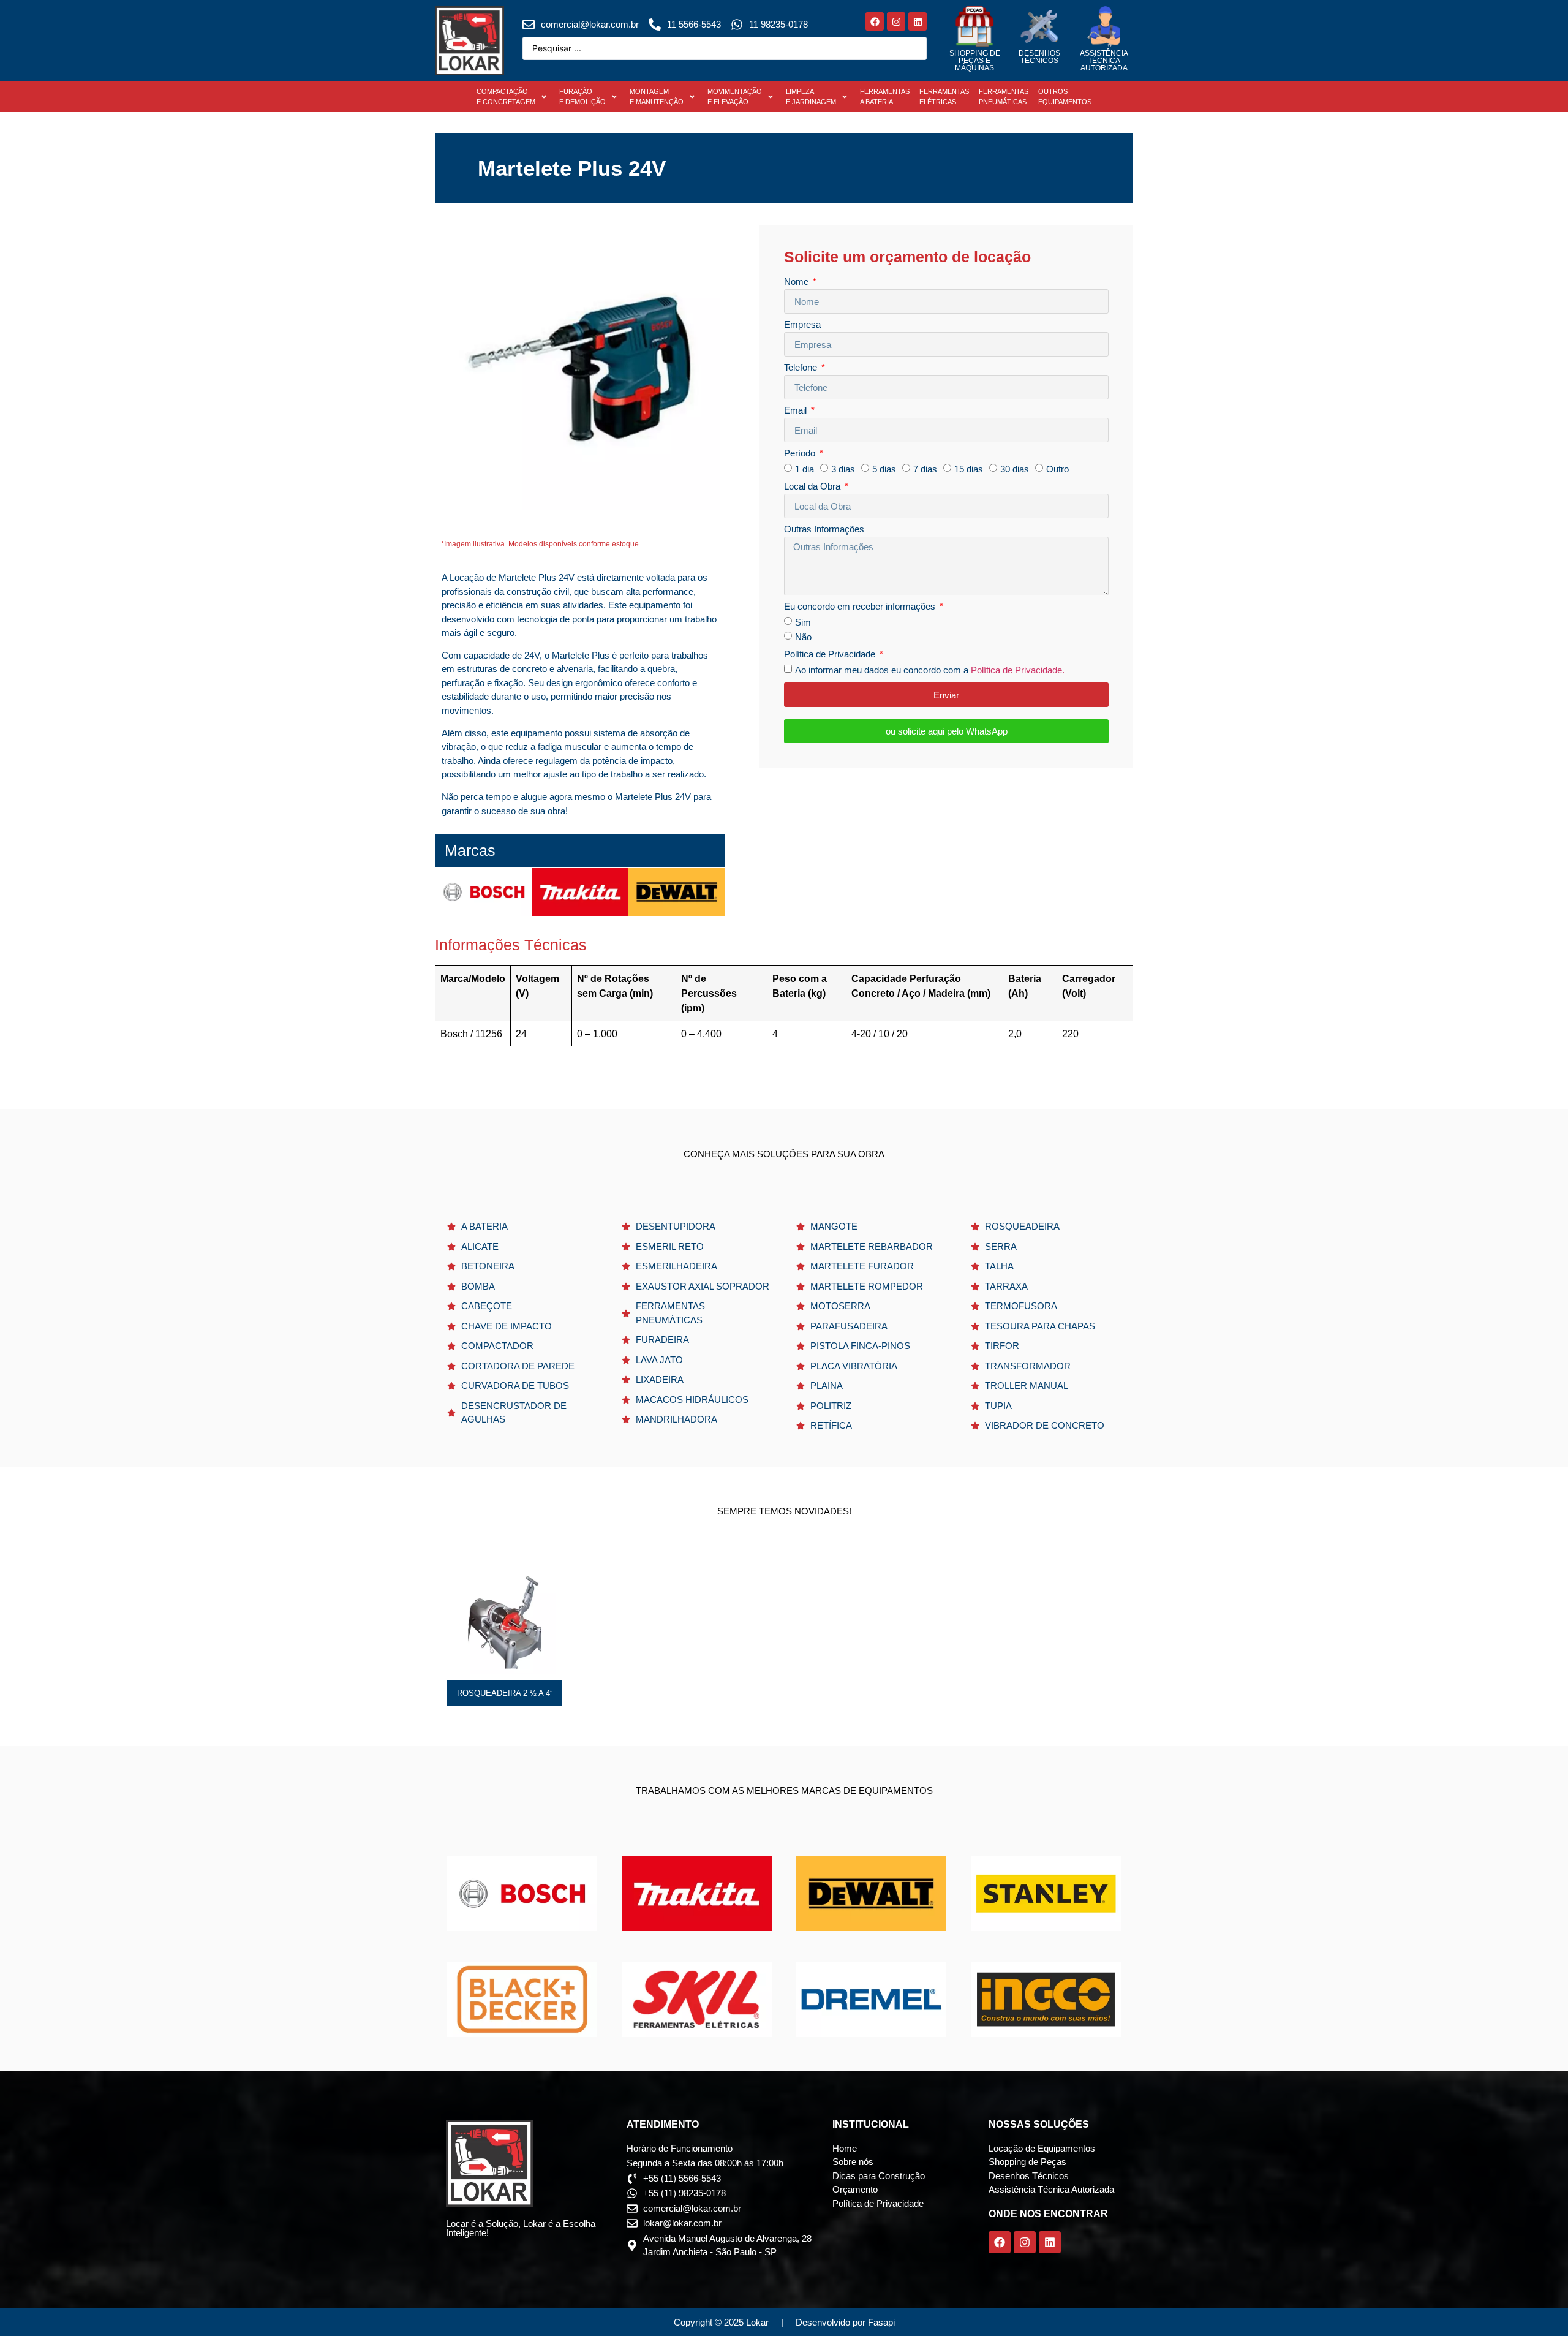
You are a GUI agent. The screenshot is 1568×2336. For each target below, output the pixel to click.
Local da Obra (813, 486)
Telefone (802, 368)
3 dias (843, 470)
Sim (803, 623)
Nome (797, 282)
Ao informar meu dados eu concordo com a (930, 671)
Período (801, 453)
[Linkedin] (918, 21)
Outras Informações (824, 529)
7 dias (925, 470)
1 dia (805, 470)
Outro (1057, 470)
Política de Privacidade (831, 654)
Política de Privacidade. (1018, 671)
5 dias (884, 470)
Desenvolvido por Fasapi (845, 2322)
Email (797, 410)
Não (803, 637)
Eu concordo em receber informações (861, 607)
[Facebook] (875, 21)
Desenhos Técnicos (1039, 57)
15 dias (969, 470)
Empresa (802, 325)
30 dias (1015, 470)
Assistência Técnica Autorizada (1104, 61)
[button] (513, 96)
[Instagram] (896, 21)
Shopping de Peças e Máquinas (975, 61)
